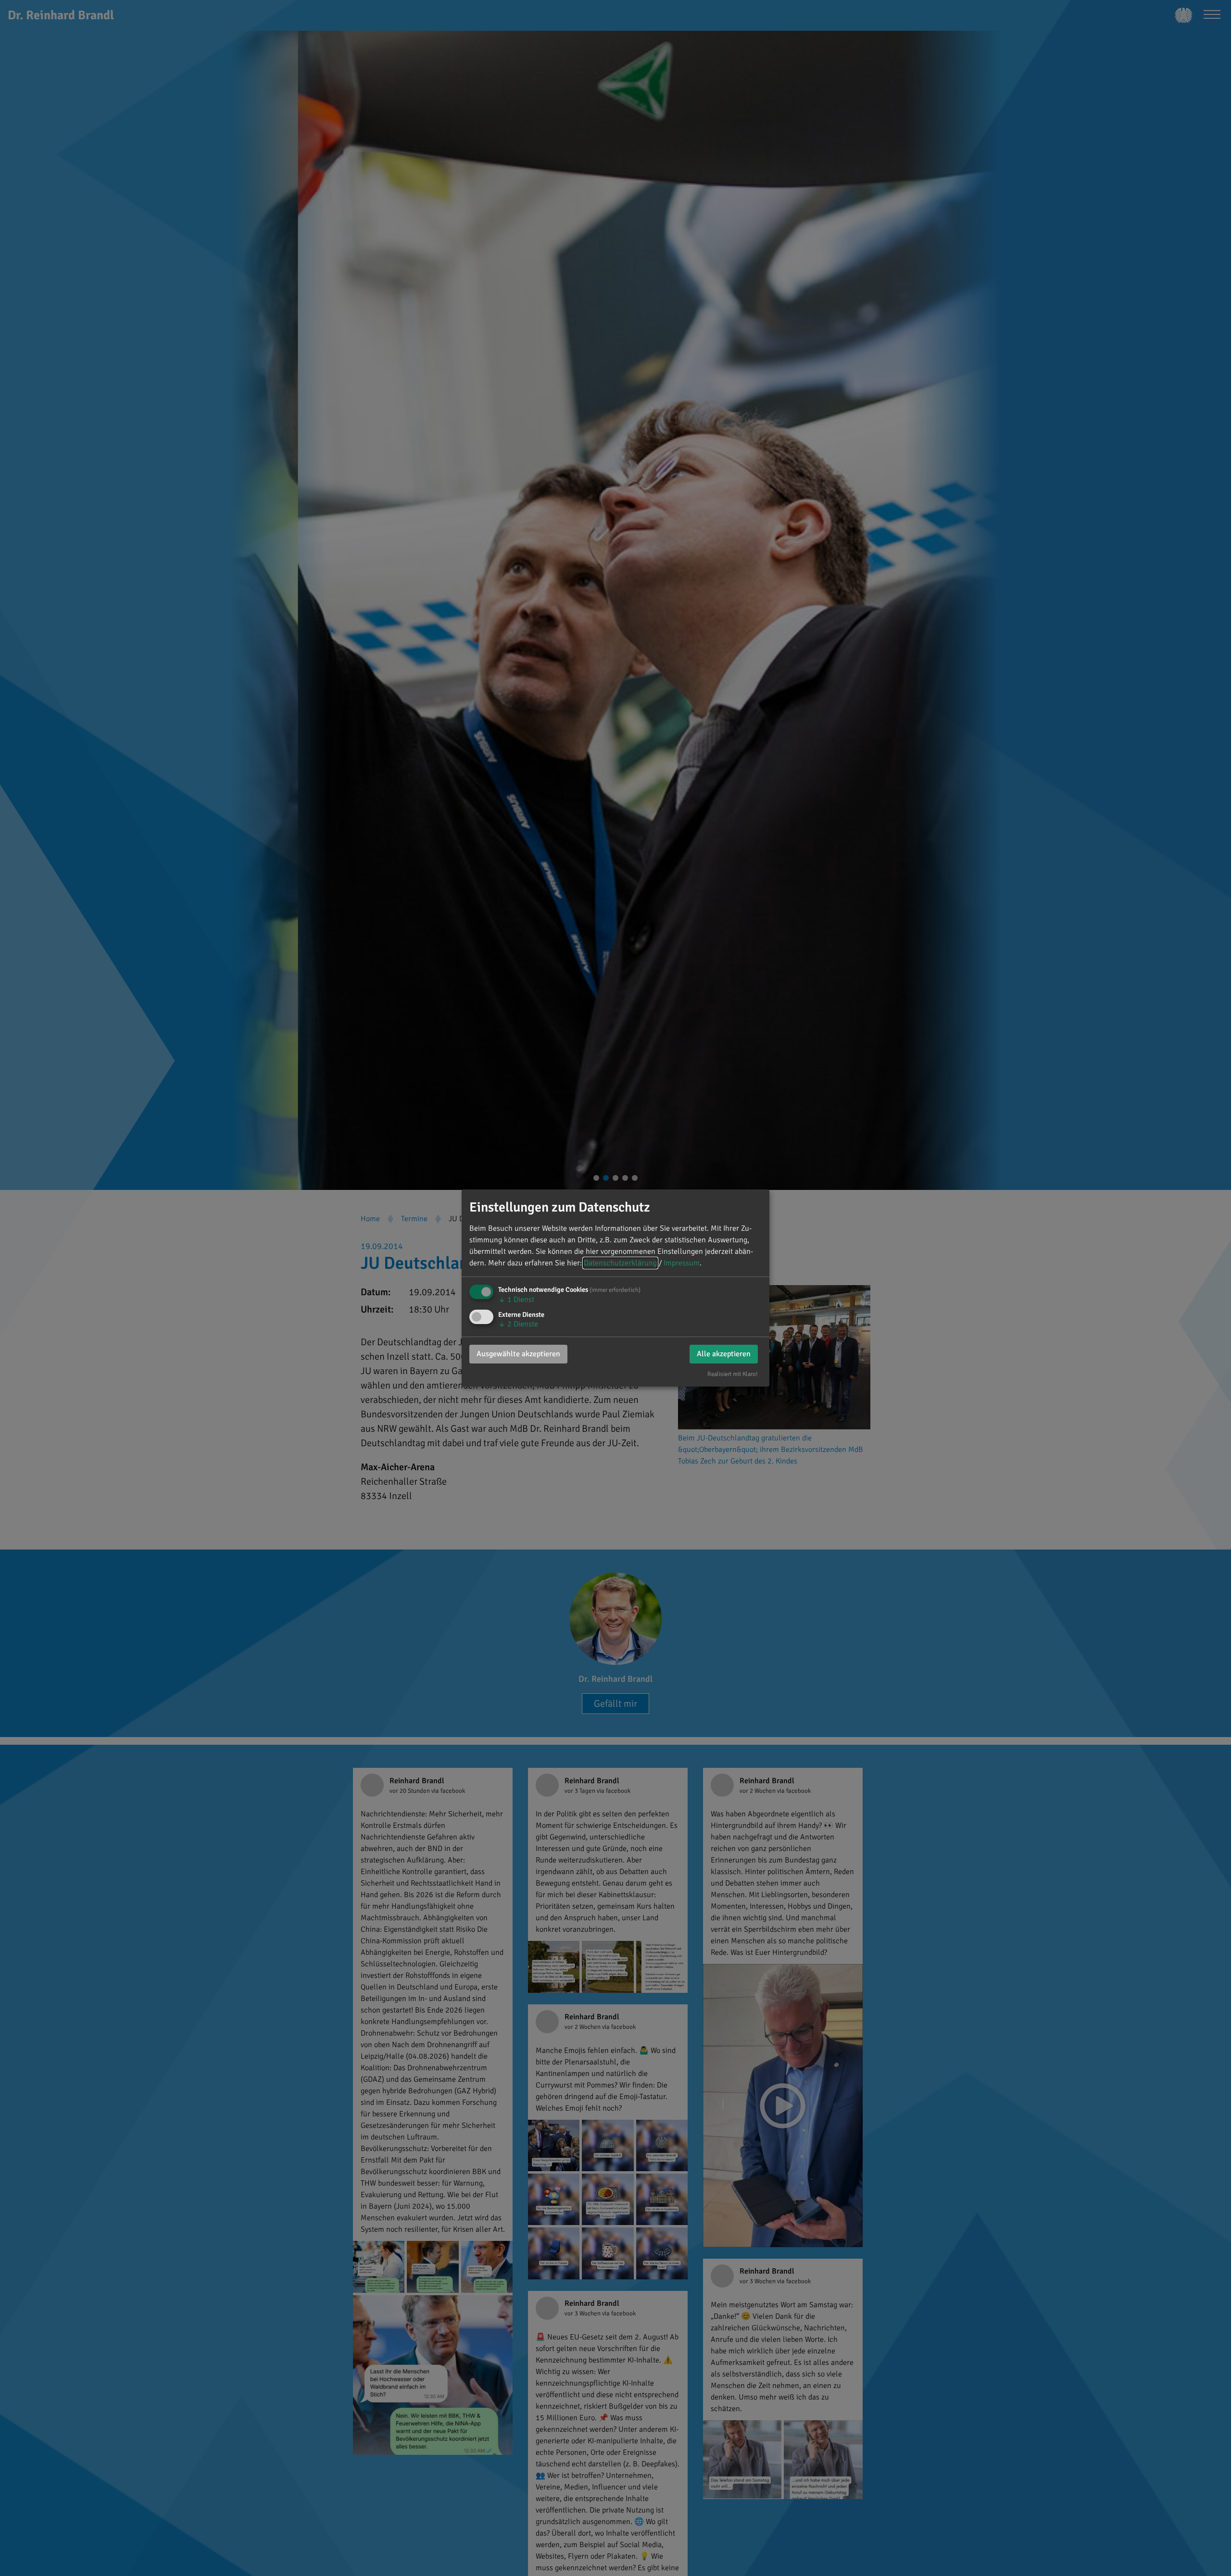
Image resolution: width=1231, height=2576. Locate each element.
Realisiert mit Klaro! (733, 1374)
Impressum (682, 1263)
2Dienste (518, 1324)
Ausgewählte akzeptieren (518, 1354)
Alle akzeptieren (724, 1354)
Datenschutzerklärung (620, 1263)
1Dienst (516, 1300)
